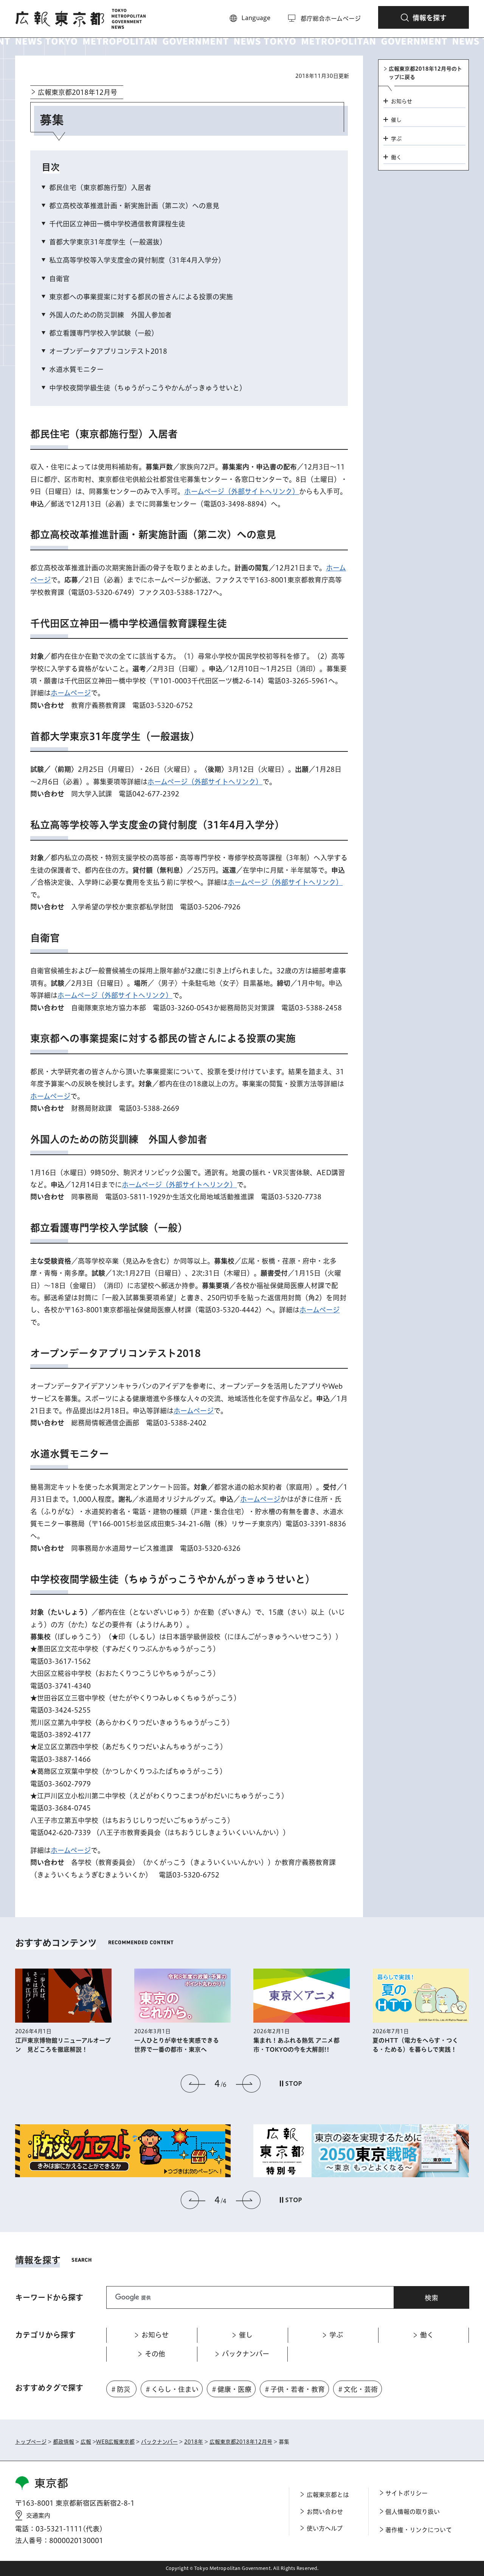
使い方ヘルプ (325, 2528)
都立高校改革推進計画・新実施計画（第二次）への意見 (134, 206)
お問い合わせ (325, 2512)
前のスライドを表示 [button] (193, 2083)
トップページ (31, 2442)
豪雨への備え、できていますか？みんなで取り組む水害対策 (418, 2045)
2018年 (194, 2442)
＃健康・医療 (231, 2389)
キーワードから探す (49, 2297)
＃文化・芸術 (357, 2389)
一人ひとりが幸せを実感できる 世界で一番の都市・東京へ (60, 2045)
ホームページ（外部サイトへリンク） (242, 491)
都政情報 (64, 2442)
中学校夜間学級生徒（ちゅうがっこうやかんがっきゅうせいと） (148, 388)
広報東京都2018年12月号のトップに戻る (425, 73)
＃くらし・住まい (171, 2389)
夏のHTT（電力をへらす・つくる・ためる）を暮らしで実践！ (296, 2045)
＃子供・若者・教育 (294, 2389)
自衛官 (59, 279)
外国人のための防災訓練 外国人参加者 (110, 315)
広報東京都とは (328, 2495)
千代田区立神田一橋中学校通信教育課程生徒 (117, 224)
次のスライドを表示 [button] (248, 2083)
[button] (423, 17)
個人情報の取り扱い (413, 2512)
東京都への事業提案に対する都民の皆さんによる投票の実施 (141, 297)
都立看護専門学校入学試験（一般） (104, 333)
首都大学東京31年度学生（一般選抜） (108, 242)
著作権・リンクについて (419, 2530)
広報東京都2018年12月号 (78, 92)
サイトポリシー (406, 2493)
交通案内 (38, 2516)
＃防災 (120, 2389)
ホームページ (71, 693)
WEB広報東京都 (115, 2442)
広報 (86, 2442)
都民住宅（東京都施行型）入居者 (100, 187)
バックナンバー (159, 2442)
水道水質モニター (76, 369)
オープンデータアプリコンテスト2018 (108, 351)
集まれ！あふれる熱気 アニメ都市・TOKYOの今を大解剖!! (177, 2045)
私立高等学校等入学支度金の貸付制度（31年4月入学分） (137, 260)
